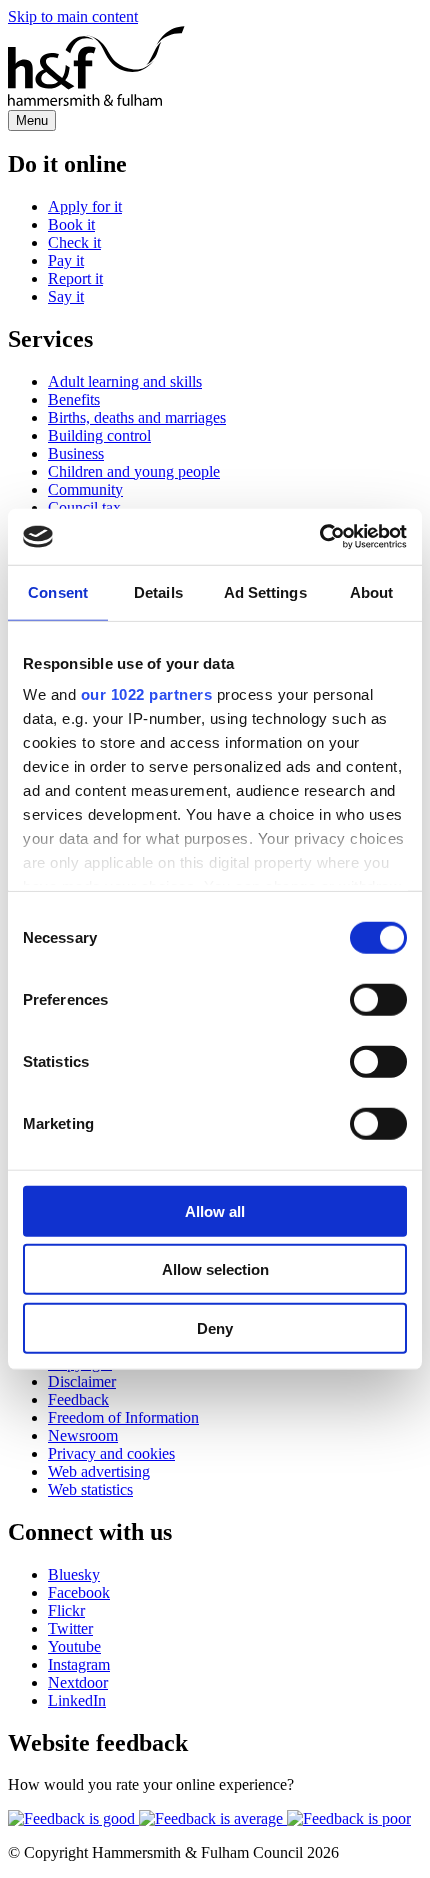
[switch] (378, 999)
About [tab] (372, 591)
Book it (71, 224)
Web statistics (90, 1489)
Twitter (70, 1628)
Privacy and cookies (111, 1453)
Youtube (74, 1646)
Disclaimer (82, 1381)
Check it (74, 242)
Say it (66, 296)
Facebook (79, 1592)
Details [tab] (158, 591)
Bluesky (74, 1574)
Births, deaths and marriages (137, 417)
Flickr (66, 1610)
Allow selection (215, 1269)
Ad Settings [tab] (265, 591)
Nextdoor (78, 1682)
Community (85, 489)
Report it (75, 278)
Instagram (79, 1664)
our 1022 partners (147, 694)
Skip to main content (73, 16)
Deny (215, 1327)
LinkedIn (77, 1700)
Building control (99, 435)
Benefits (74, 399)
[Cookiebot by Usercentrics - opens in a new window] (319, 537)
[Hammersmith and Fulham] (96, 100)
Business (76, 453)
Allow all (215, 1210)
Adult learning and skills (125, 381)
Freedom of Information (123, 1417)
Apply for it (85, 206)
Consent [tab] (58, 591)
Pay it (66, 260)
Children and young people (134, 471)
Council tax (84, 507)
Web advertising (99, 1471)
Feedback (78, 1399)
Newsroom (83, 1435)
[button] (73, 1818)
